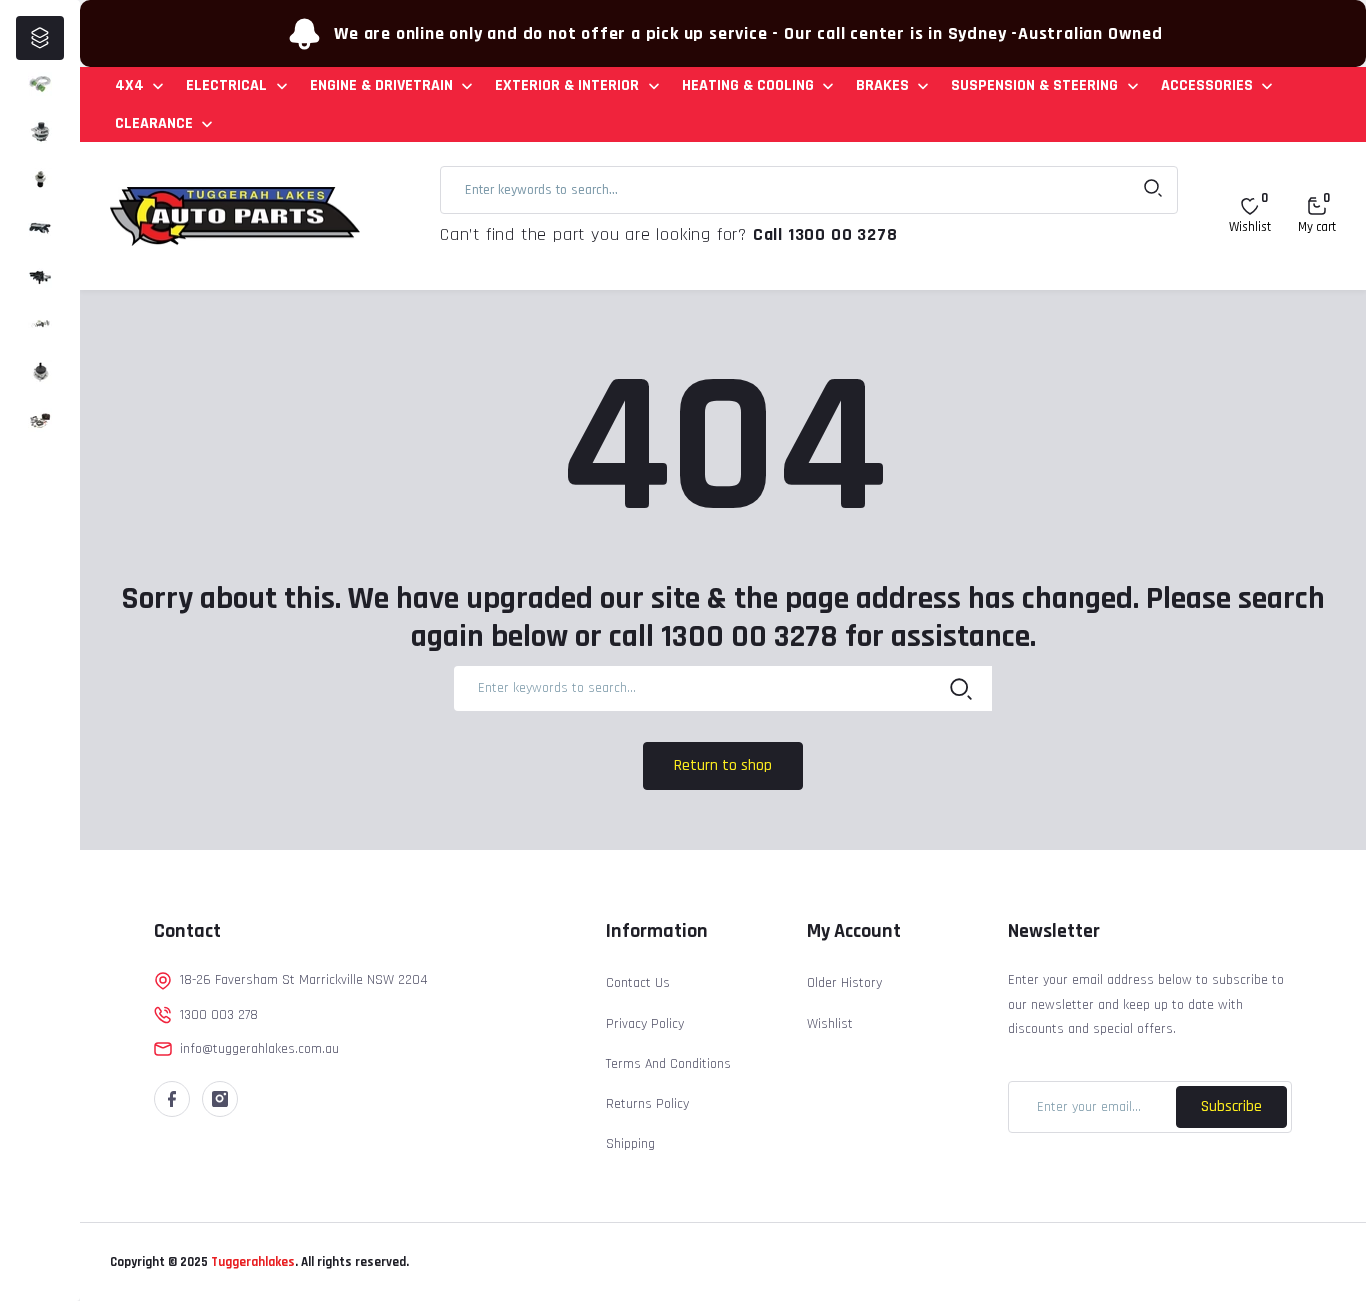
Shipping (630, 1144)
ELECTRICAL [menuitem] (226, 85)
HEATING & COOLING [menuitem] (748, 85)
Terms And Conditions (668, 1064)
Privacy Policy (645, 1024)
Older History (844, 983)
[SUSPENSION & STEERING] (40, 372)
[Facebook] (172, 1099)
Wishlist (830, 1024)
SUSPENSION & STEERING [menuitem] (1034, 85)
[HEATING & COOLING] (40, 276)
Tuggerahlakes (251, 1262)
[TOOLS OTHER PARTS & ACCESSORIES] (40, 420)
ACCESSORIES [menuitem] (1207, 85)
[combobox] (809, 190)
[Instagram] (220, 1099)
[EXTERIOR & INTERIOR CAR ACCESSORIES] (40, 228)
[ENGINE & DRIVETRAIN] (40, 180)
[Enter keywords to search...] (1153, 190)
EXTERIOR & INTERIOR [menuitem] (567, 85)
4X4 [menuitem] (129, 85)
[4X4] (40, 84)
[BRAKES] (40, 324)
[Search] (961, 688)
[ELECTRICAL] (40, 132)
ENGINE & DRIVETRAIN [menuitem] (381, 85)
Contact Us (638, 983)
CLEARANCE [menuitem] (154, 123)
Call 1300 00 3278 (825, 234)
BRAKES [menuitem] (882, 85)
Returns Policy (647, 1104)
